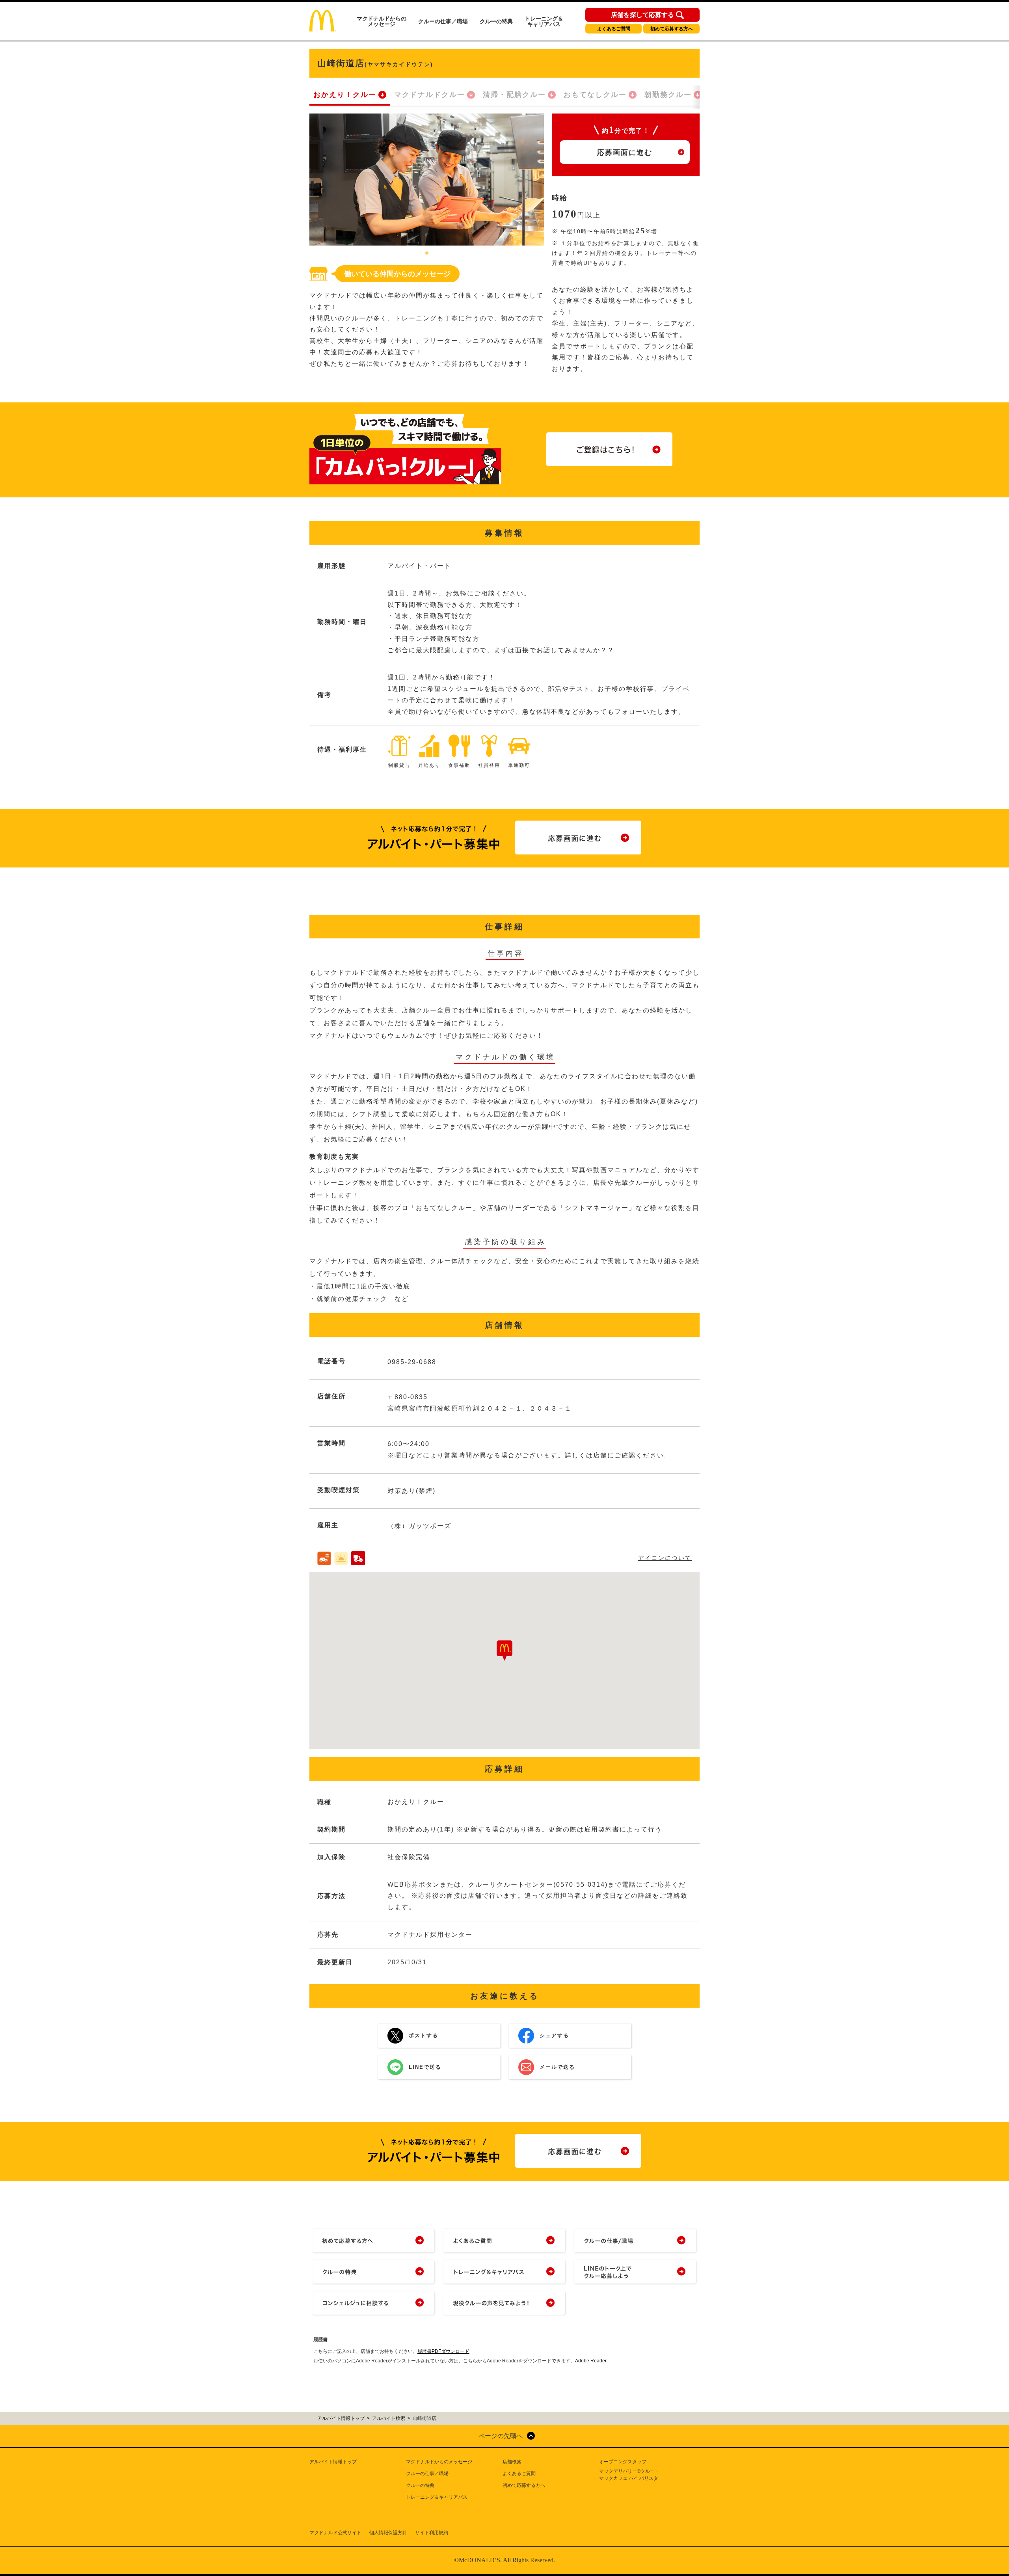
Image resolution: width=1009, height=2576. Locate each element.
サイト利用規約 (432, 2533)
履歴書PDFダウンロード (443, 2351)
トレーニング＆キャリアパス (544, 21)
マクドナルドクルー (430, 95)
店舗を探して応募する (642, 15)
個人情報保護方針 (388, 2533)
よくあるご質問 (614, 29)
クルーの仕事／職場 (443, 21)
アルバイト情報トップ (333, 2462)
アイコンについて (665, 1558)
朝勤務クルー (668, 95)
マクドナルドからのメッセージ (382, 21)
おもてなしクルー (595, 95)
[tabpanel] (427, 180)
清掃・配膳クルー (514, 95)
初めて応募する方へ (672, 29)
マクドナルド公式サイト (335, 2533)
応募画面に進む (625, 153)
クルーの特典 (496, 21)
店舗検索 (512, 2462)
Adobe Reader (591, 2361)
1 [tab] (427, 253)
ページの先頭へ (501, 2436)
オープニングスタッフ (623, 2462)
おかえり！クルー (345, 95)
